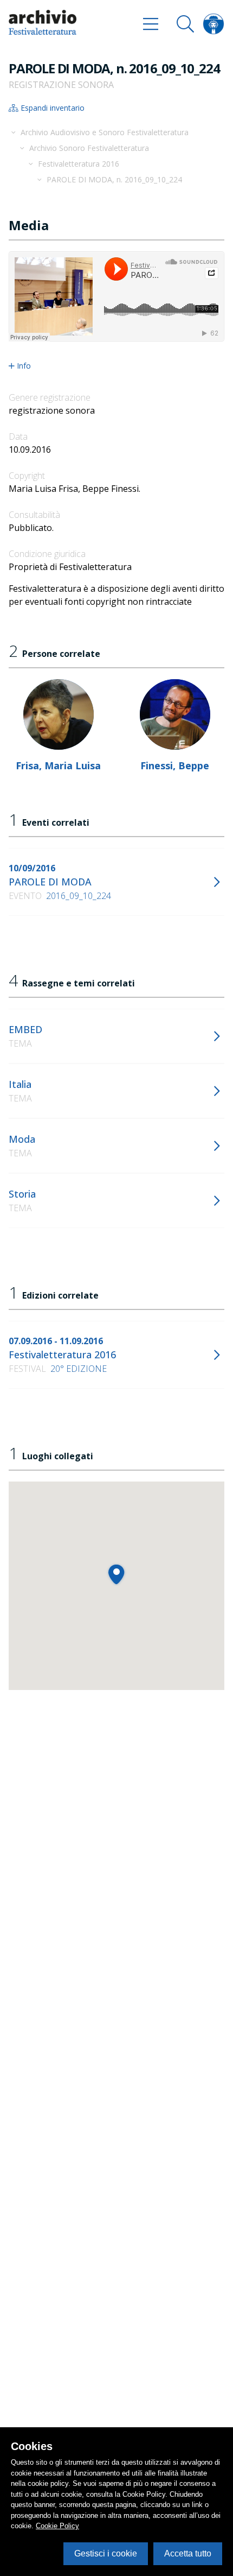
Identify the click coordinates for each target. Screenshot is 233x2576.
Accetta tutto (188, 2553)
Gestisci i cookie (106, 2553)
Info (24, 366)
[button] (116, 1574)
